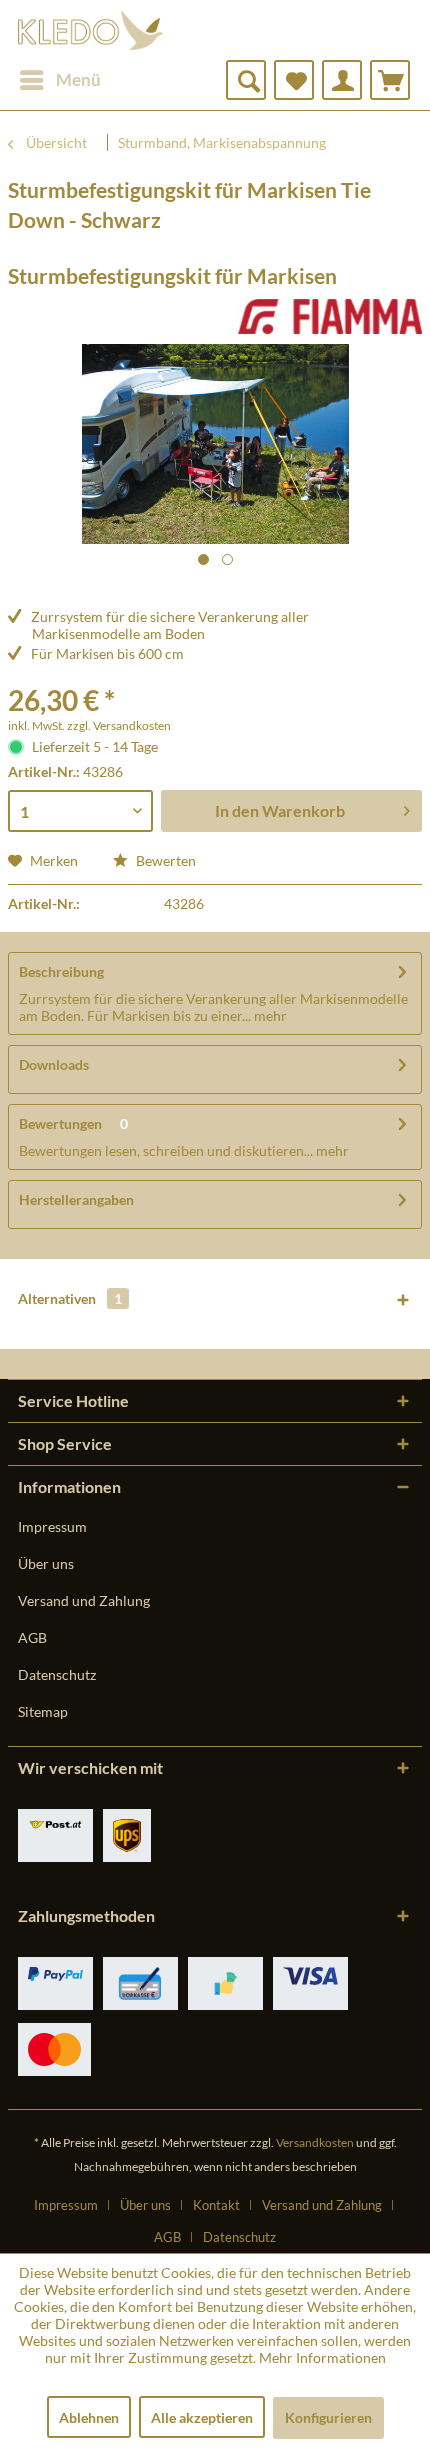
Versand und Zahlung (84, 1600)
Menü (78, 79)
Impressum (52, 1526)
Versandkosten (315, 2142)
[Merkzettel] (294, 80)
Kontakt (216, 2205)
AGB (32, 1637)
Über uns (46, 1563)
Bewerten (164, 860)
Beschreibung (61, 971)
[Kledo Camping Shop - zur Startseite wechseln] (90, 30)
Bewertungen (60, 1123)
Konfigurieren (328, 2417)
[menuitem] (59, 80)
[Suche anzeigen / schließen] (246, 80)
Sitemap (43, 1711)
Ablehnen (89, 2417)
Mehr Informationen (322, 2357)
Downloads (54, 1064)
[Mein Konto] (342, 80)
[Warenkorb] (390, 80)
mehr (269, 1015)
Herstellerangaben (76, 1199)
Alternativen (70, 1298)
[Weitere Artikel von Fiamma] (330, 316)
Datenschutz (57, 1674)
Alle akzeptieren (202, 2417)
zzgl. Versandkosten (119, 725)
